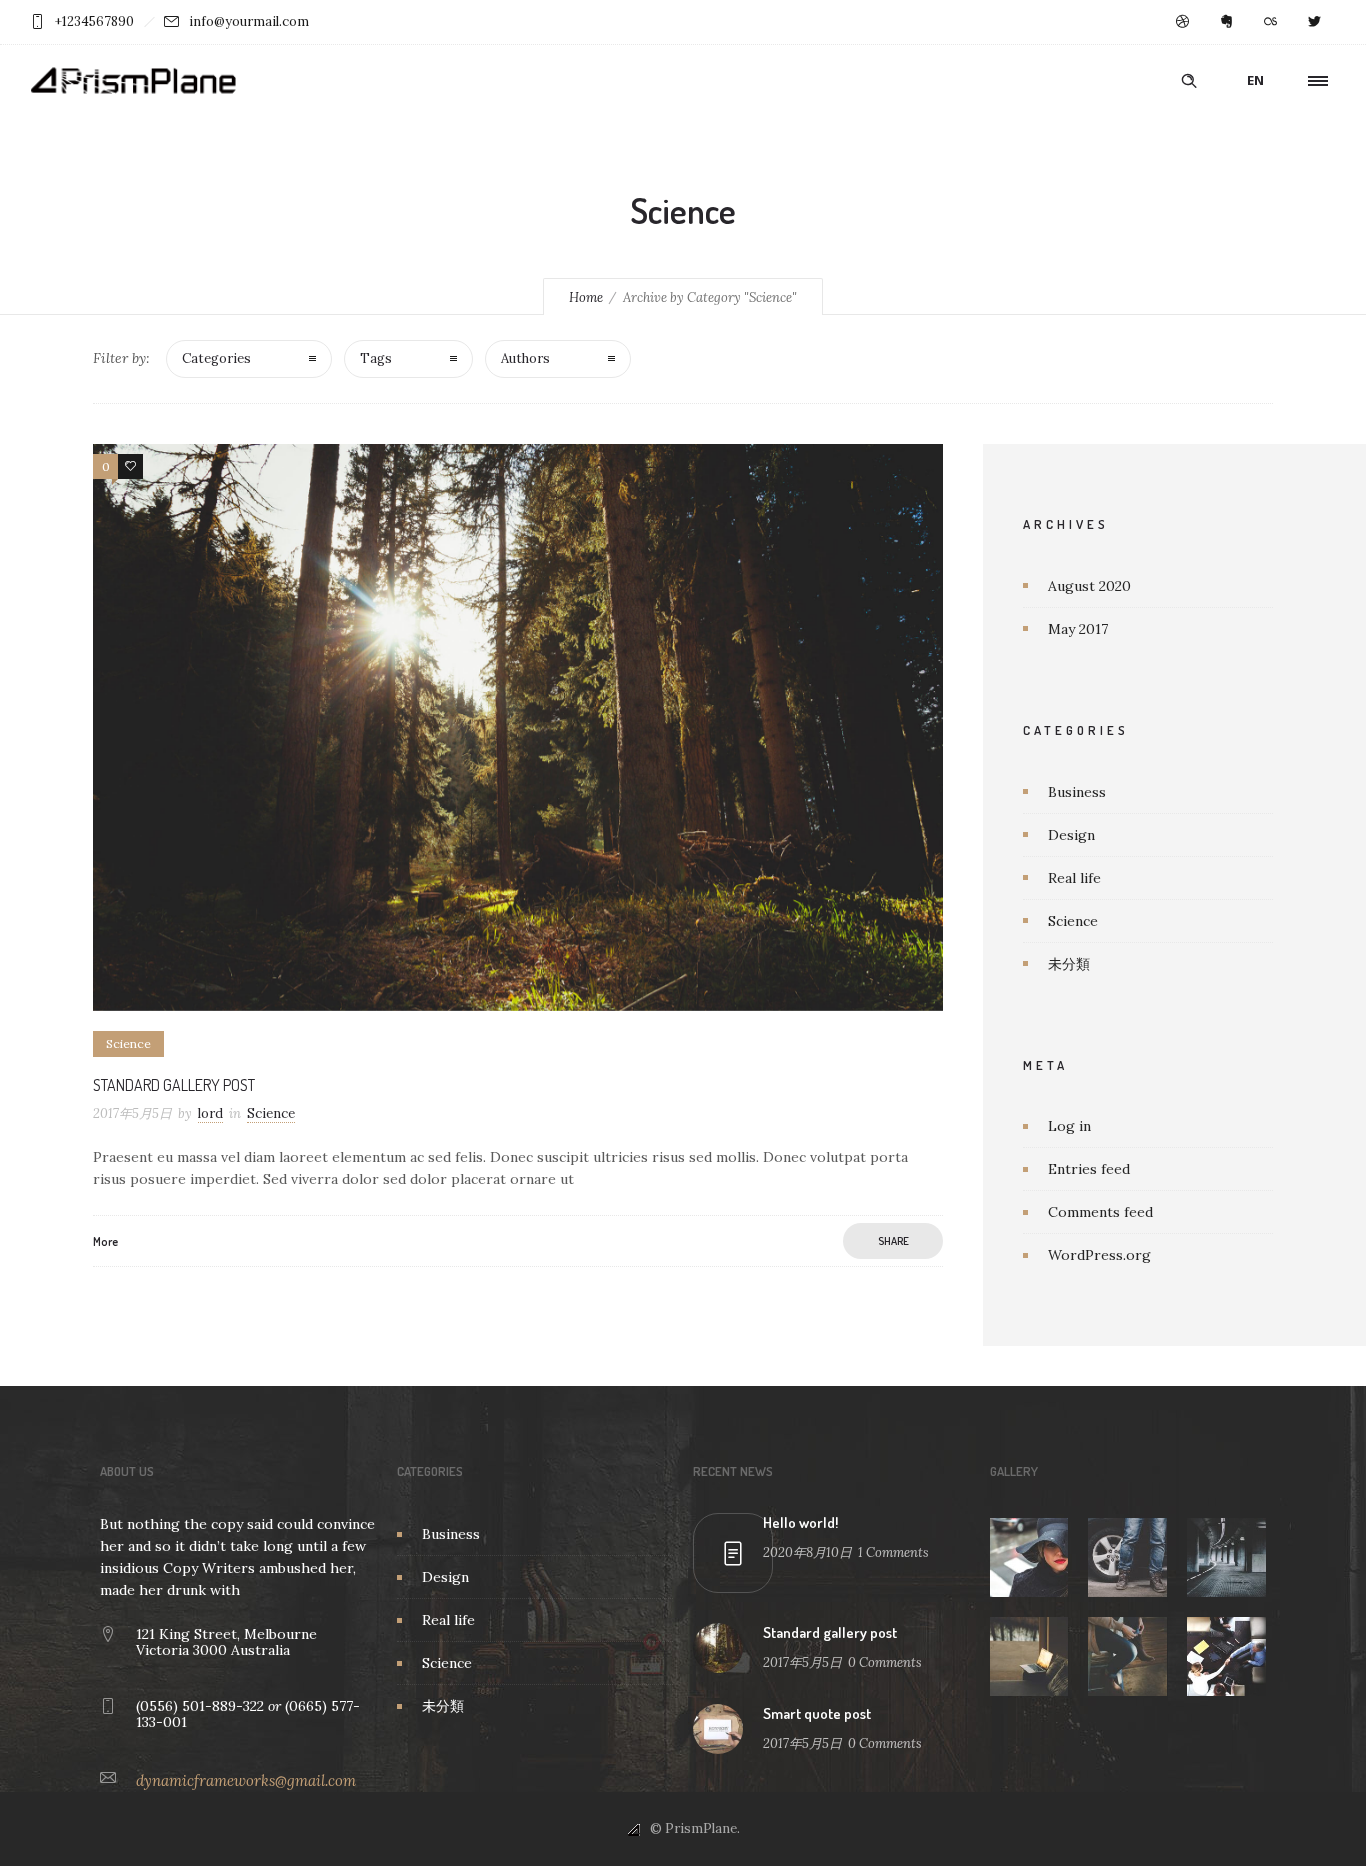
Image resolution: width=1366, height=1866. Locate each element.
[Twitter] (1314, 22)
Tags (376, 358)
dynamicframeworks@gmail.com (246, 1780)
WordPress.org (1099, 1255)
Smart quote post (817, 1713)
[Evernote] (1226, 22)
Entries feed (1089, 1169)
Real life (1074, 878)
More (105, 1241)
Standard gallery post (174, 1085)
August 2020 (1089, 586)
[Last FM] (1270, 22)
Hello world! (800, 1522)
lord (210, 1113)
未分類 (1069, 964)
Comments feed (1100, 1212)
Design (1071, 835)
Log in (1069, 1126)
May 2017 (1078, 629)
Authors (525, 358)
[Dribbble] (1182, 22)
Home (586, 297)
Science (1073, 921)
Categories (216, 358)
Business (1077, 792)
